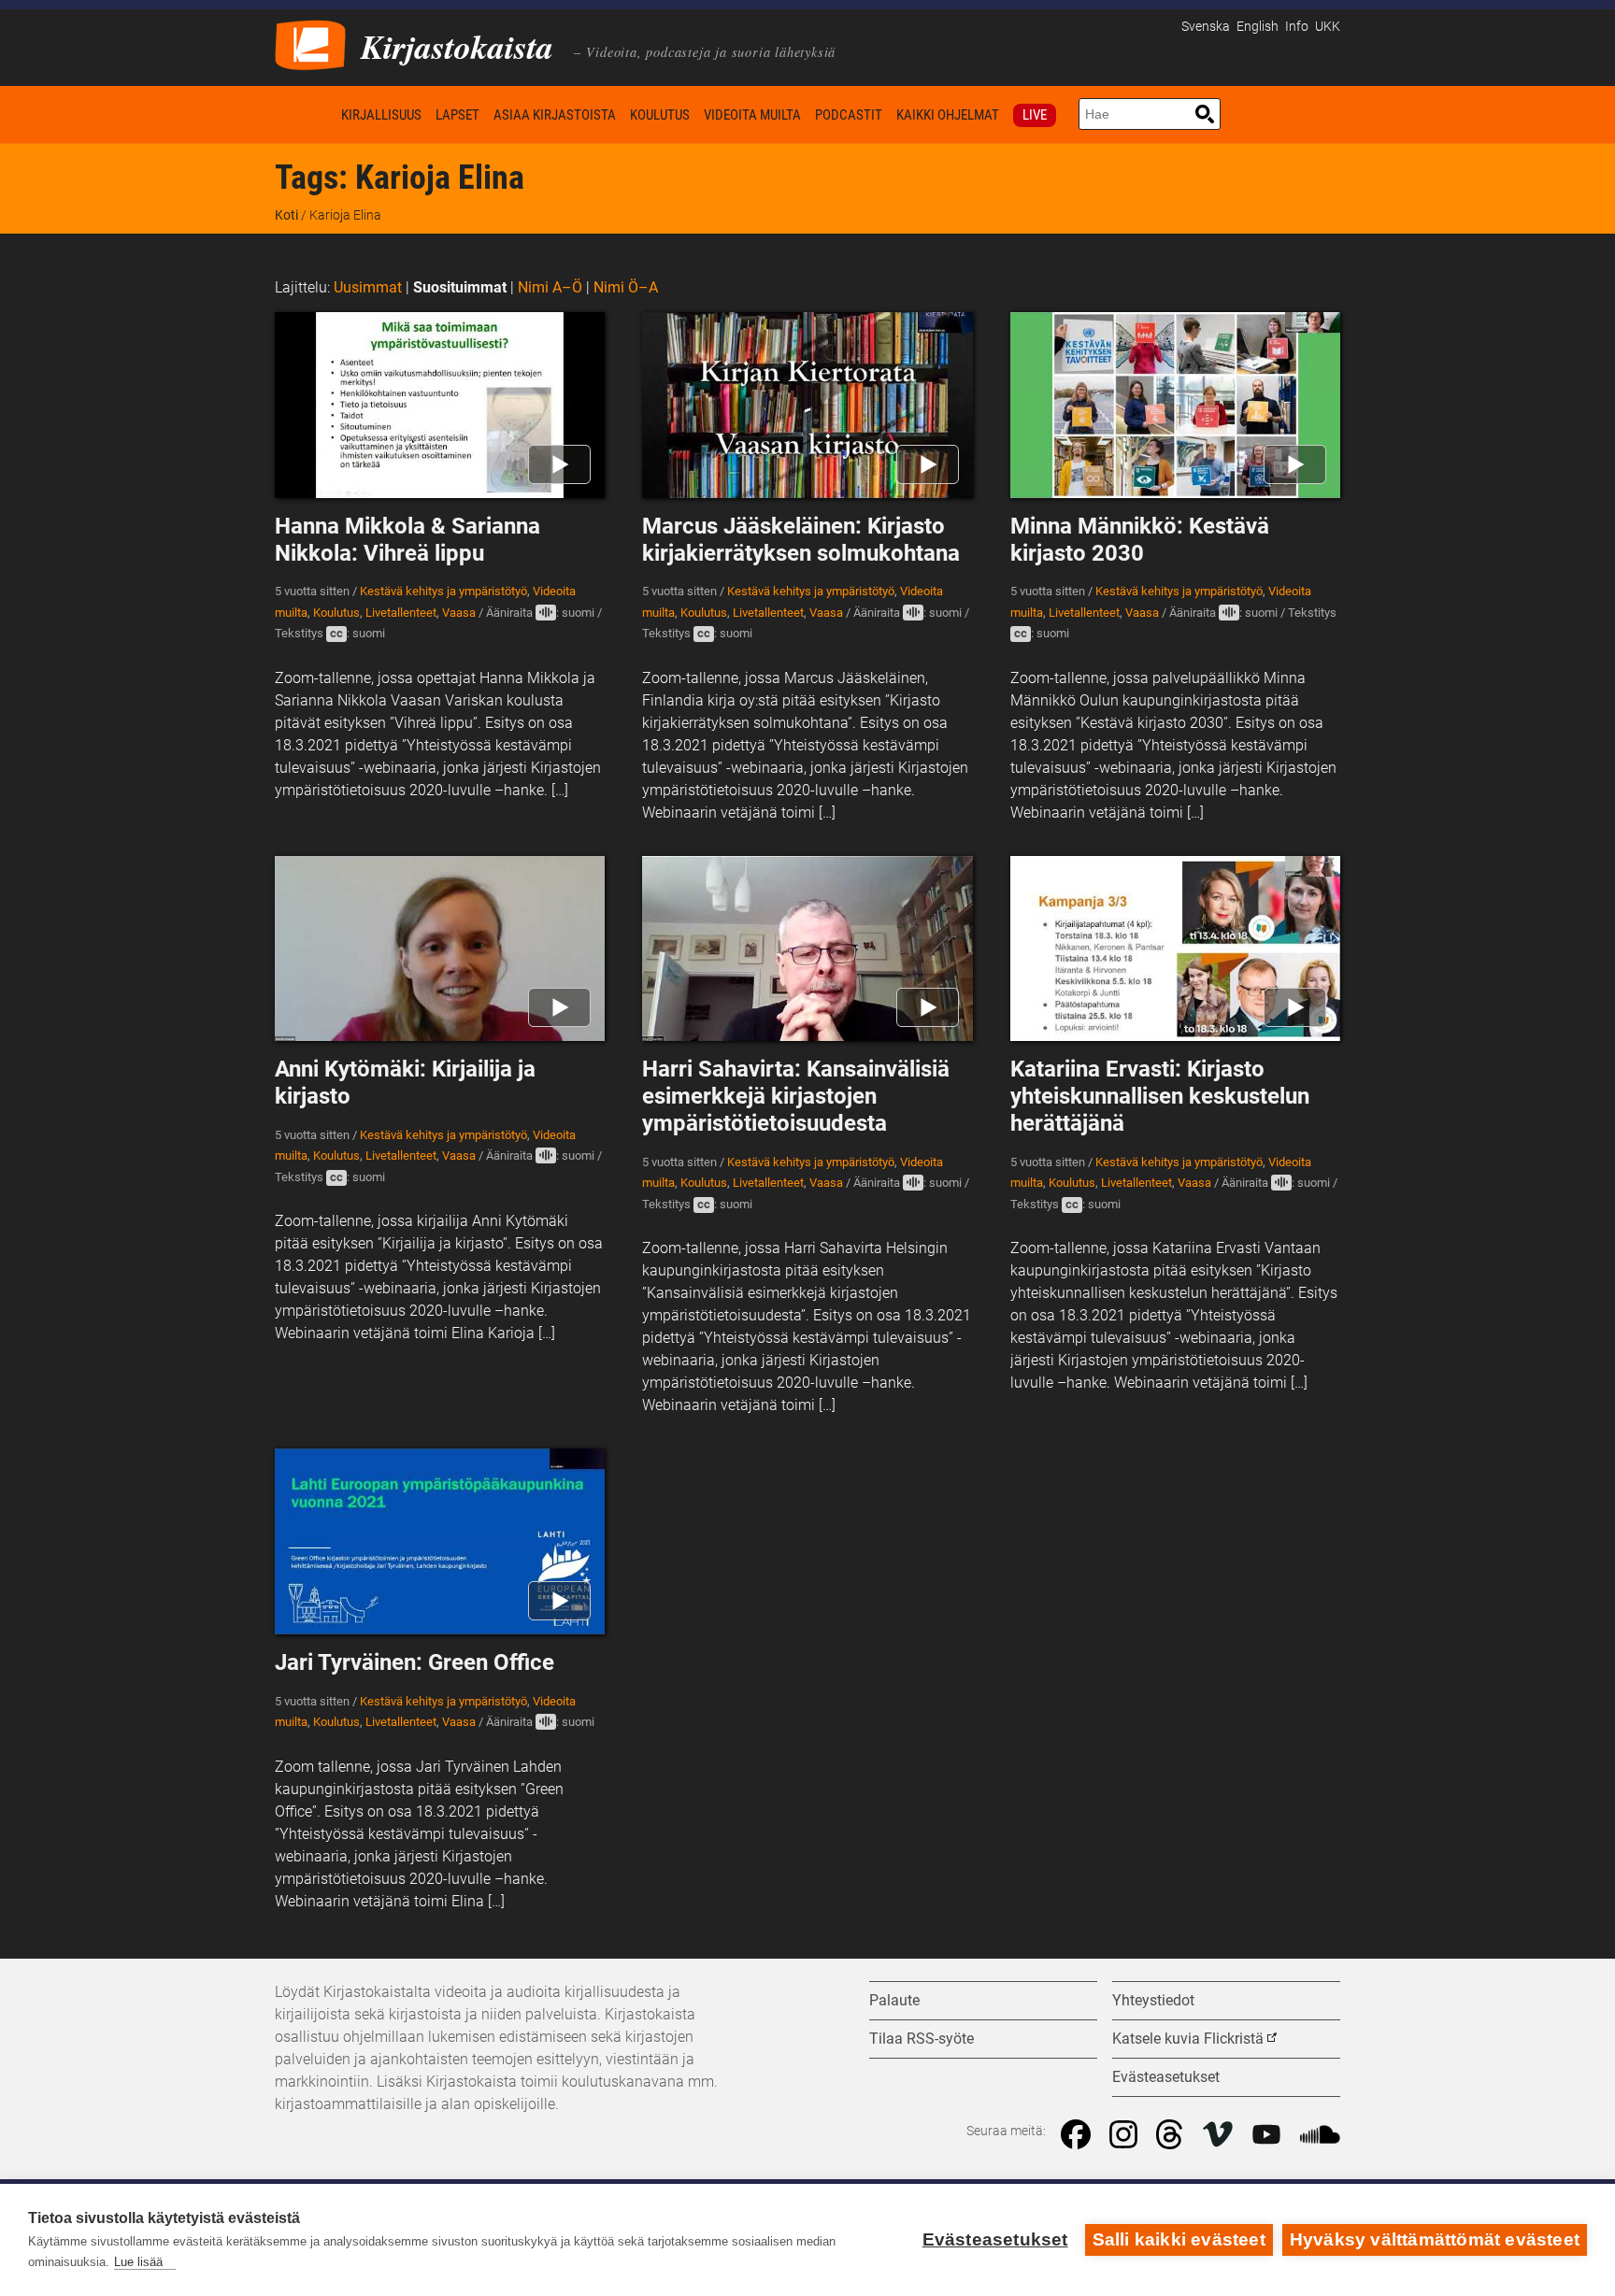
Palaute (894, 2000)
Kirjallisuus (381, 115)
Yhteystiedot (1153, 2000)
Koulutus (660, 115)
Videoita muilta (752, 115)
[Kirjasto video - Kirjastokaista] (310, 43)
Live (1035, 115)
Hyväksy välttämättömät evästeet (1435, 2239)
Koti (305, 114)
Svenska (1206, 27)
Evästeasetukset (995, 2239)
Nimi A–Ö (550, 287)
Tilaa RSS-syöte (922, 2039)
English (1258, 27)
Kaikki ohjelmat (948, 115)
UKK (1328, 27)
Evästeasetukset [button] (1166, 2077)
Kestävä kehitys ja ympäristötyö (443, 591)
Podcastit (849, 115)
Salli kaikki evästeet (1179, 2239)
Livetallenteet (401, 613)
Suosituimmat (460, 287)
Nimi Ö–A (626, 287)
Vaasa (459, 613)
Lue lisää (138, 2262)
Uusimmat (368, 287)
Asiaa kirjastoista (555, 115)
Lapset (457, 115)
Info (1297, 27)
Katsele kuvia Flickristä (1188, 2039)
